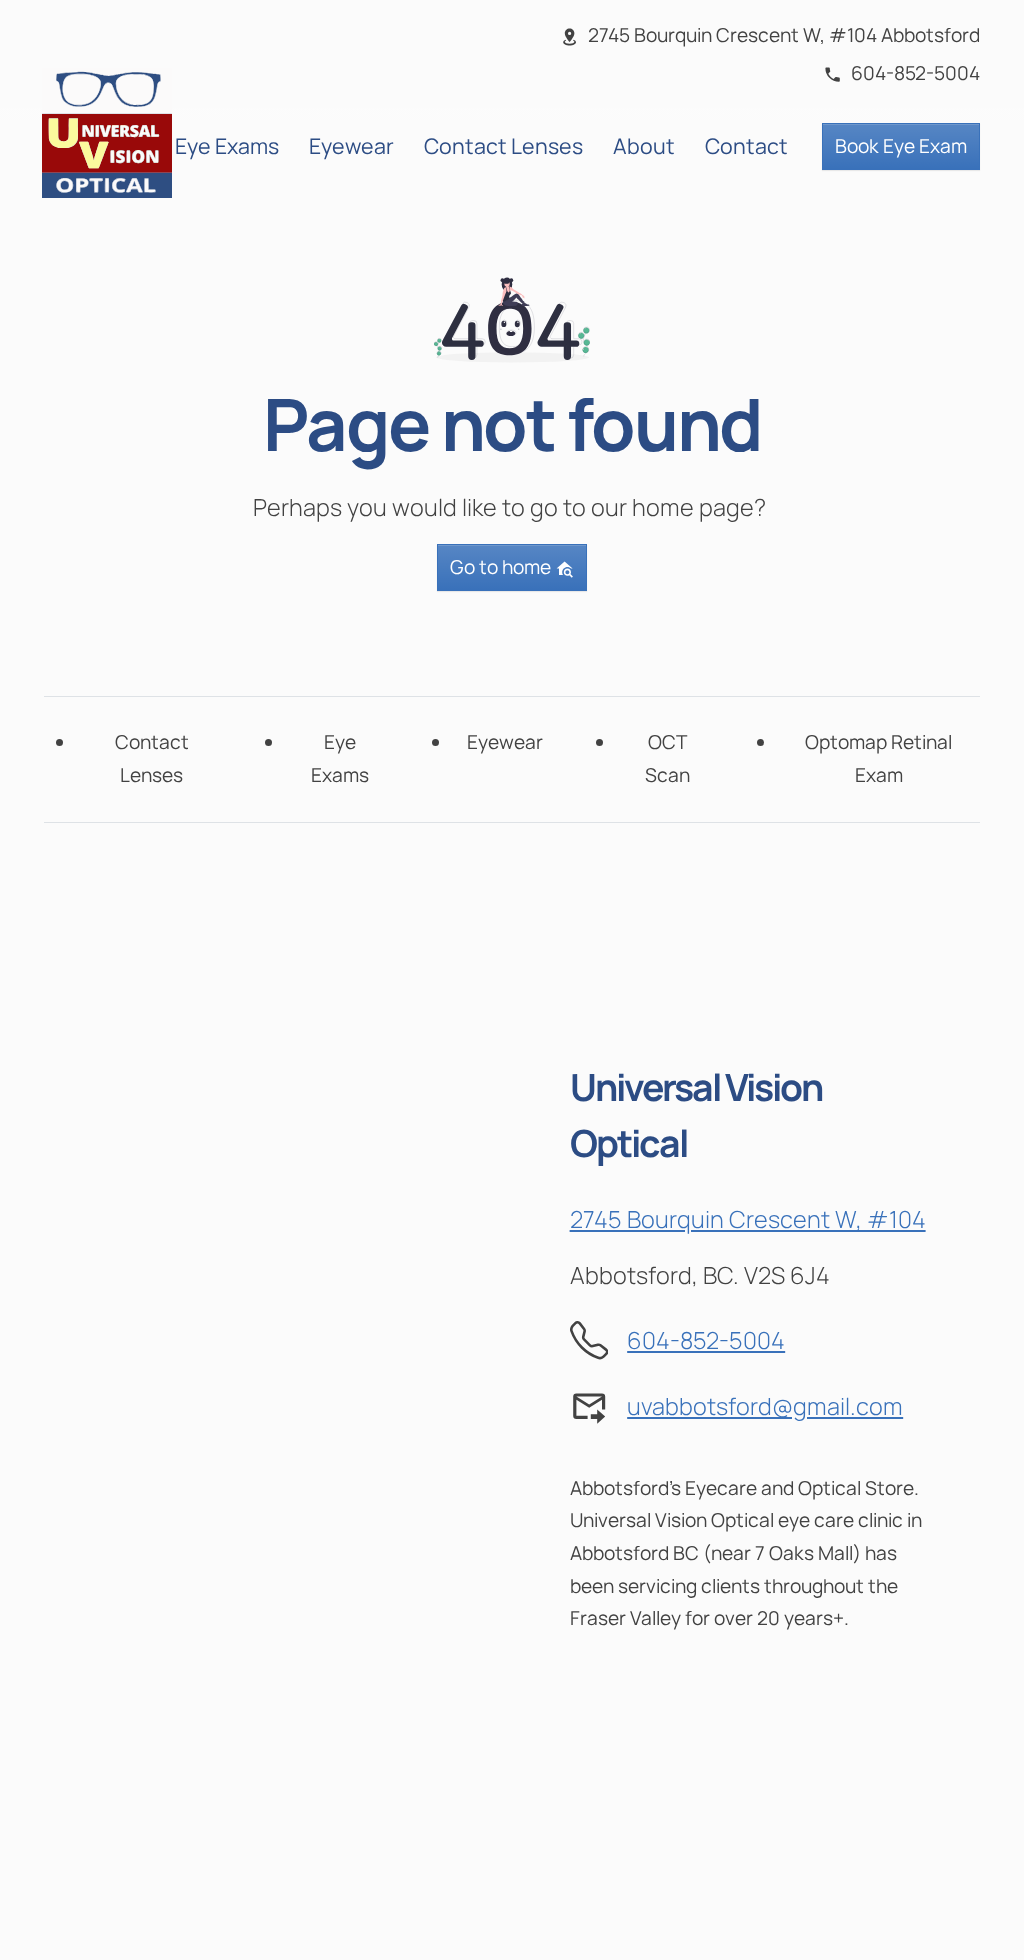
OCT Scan (667, 758)
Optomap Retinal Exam (878, 758)
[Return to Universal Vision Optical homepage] (107, 130)
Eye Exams (227, 145)
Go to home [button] (502, 567)
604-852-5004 (706, 1340)
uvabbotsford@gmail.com (765, 1406)
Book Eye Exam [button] (901, 146)
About (644, 145)
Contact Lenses (503, 145)
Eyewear (351, 145)
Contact (746, 145)
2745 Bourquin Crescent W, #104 (748, 1219)
